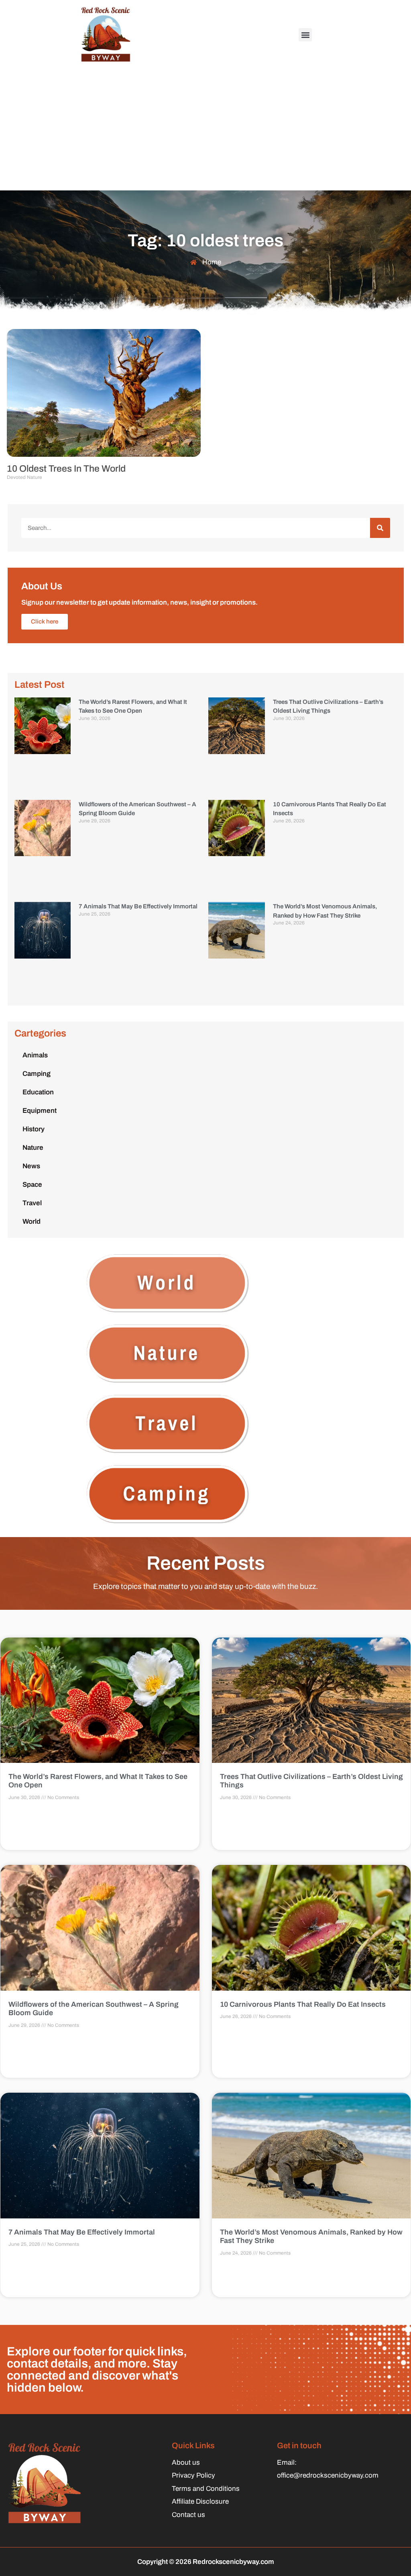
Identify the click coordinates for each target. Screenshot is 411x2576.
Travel (32, 1203)
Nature (33, 1148)
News (31, 1166)
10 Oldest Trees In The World (66, 469)
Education (38, 1092)
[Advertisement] (205, 130)
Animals (35, 1055)
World (32, 1222)
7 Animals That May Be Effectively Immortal (138, 906)
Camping (37, 1074)
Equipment (40, 1111)
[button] (305, 35)
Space (32, 1185)
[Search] (380, 528)
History (34, 1129)
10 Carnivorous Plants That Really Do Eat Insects (303, 2004)
